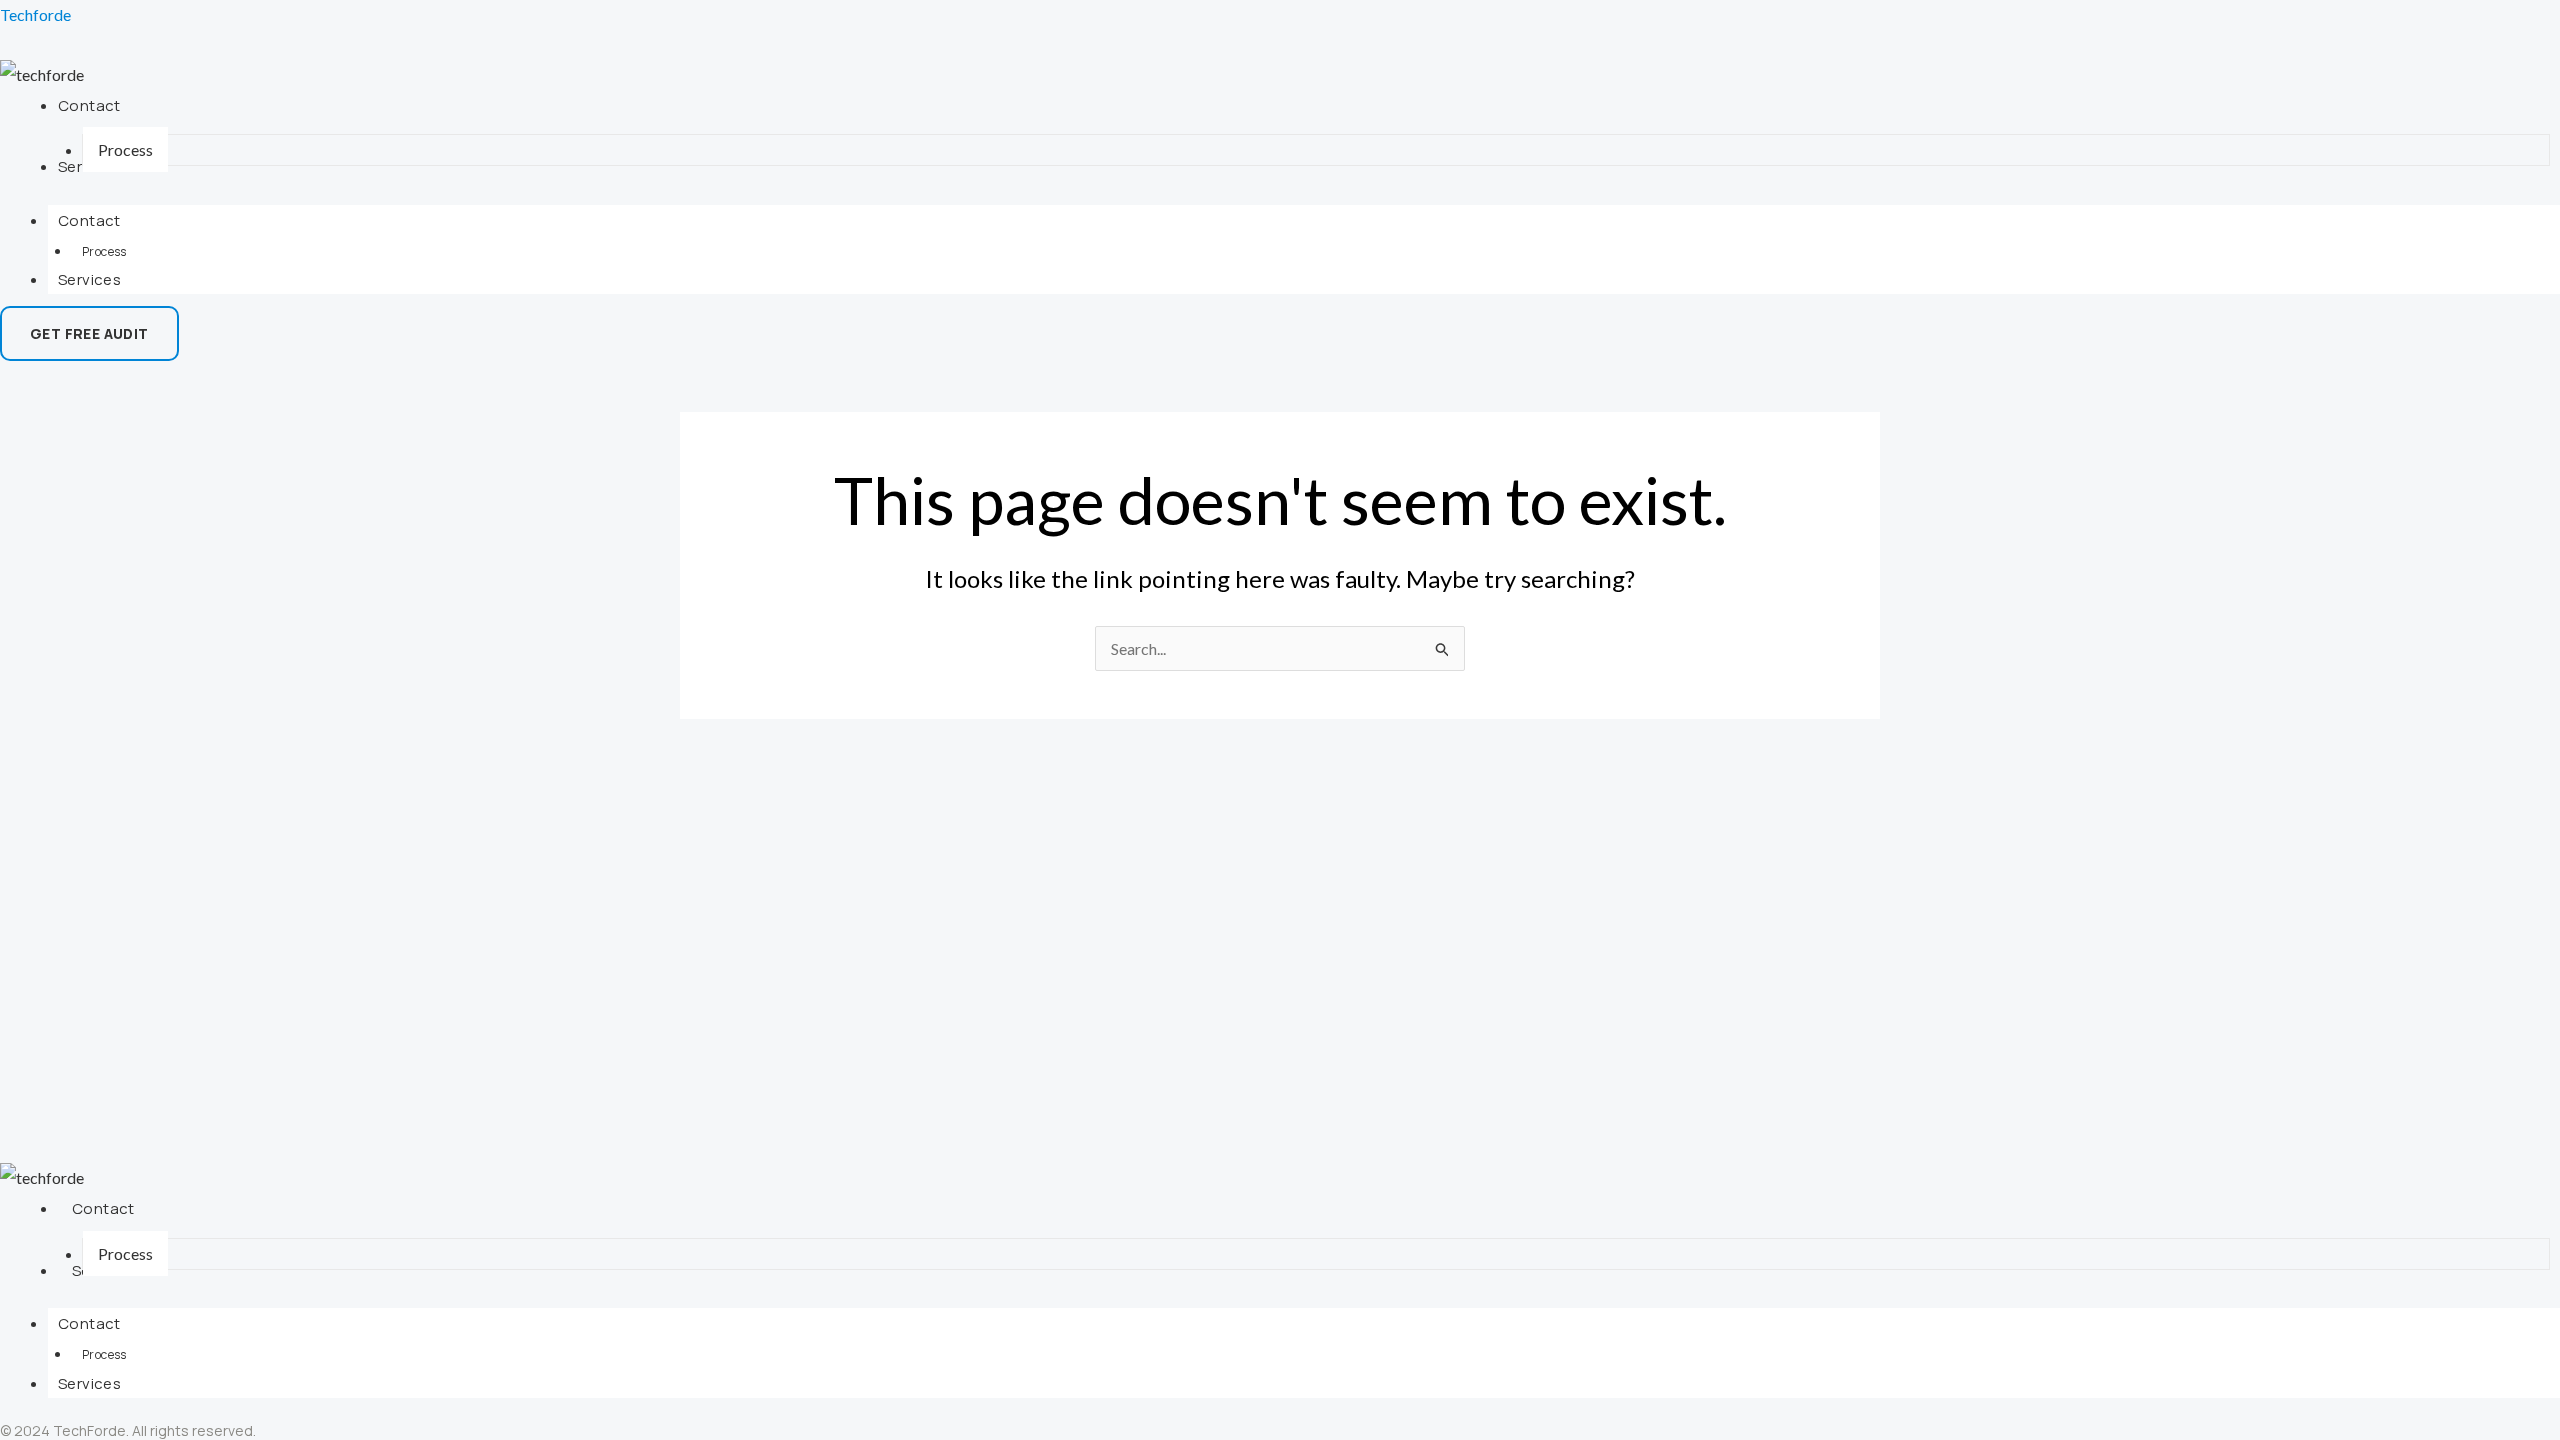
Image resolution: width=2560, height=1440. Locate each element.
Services (89, 279)
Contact (89, 220)
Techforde (35, 14)
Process (104, 251)
